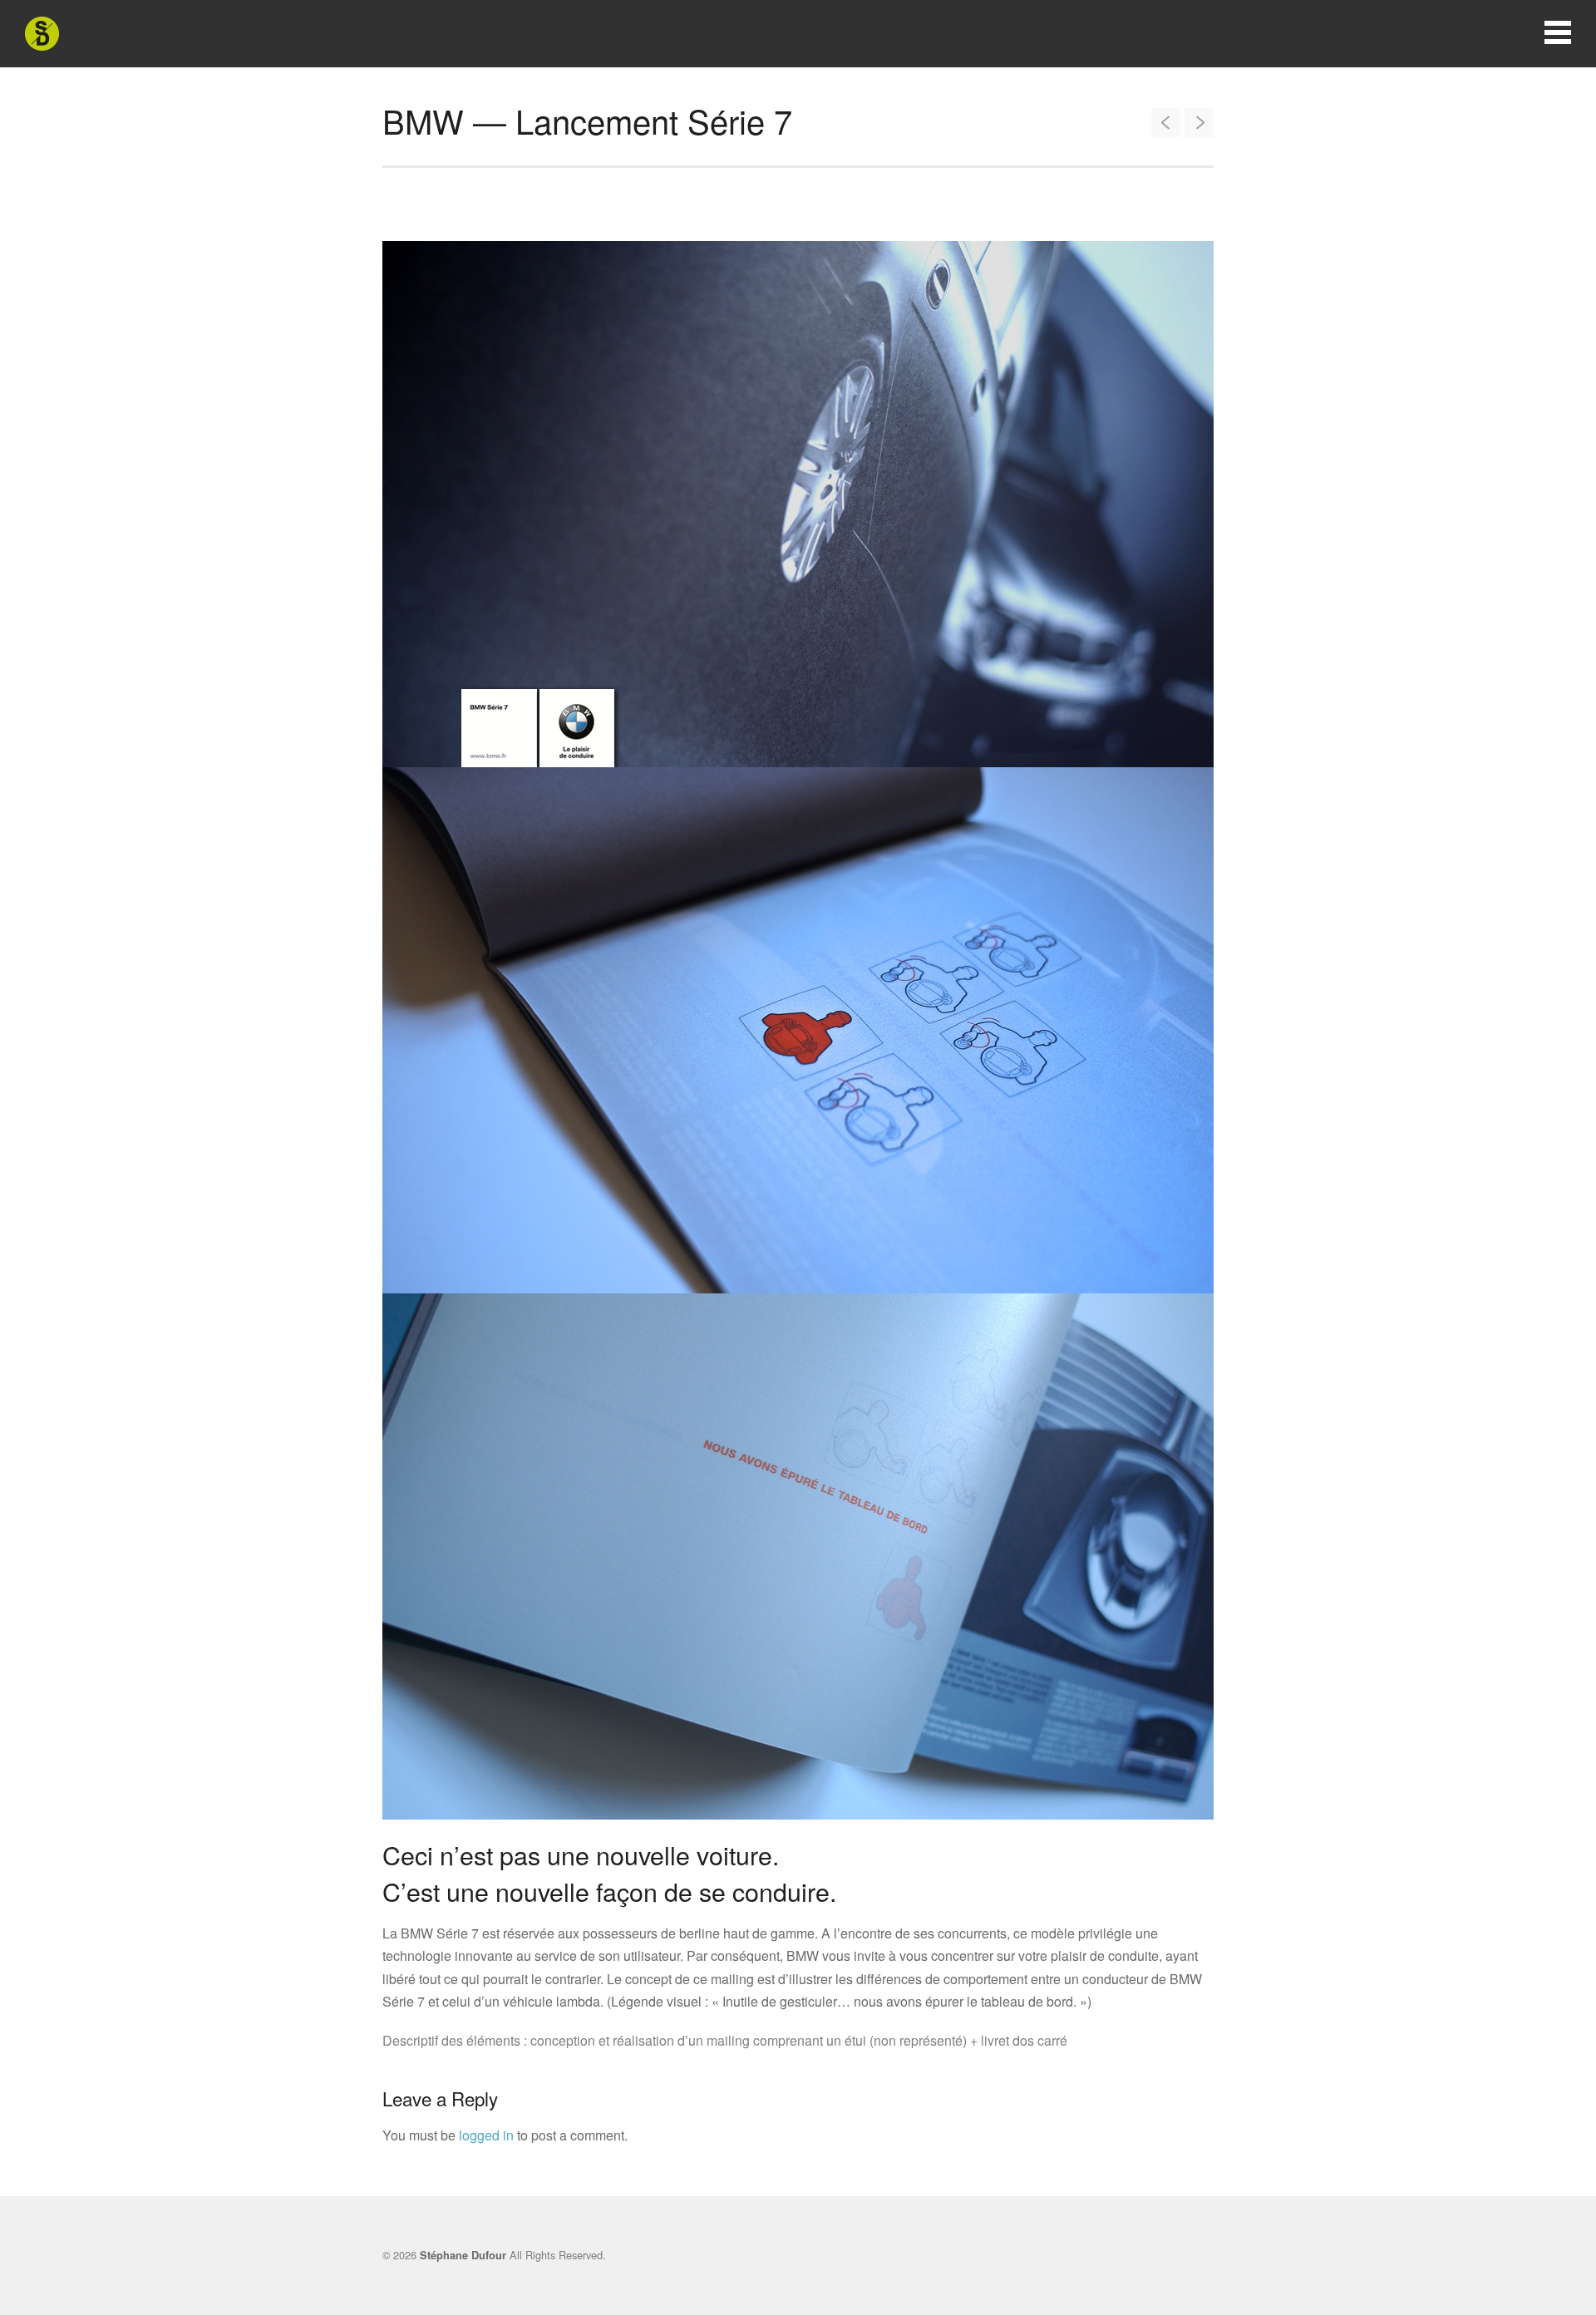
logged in (486, 2135)
